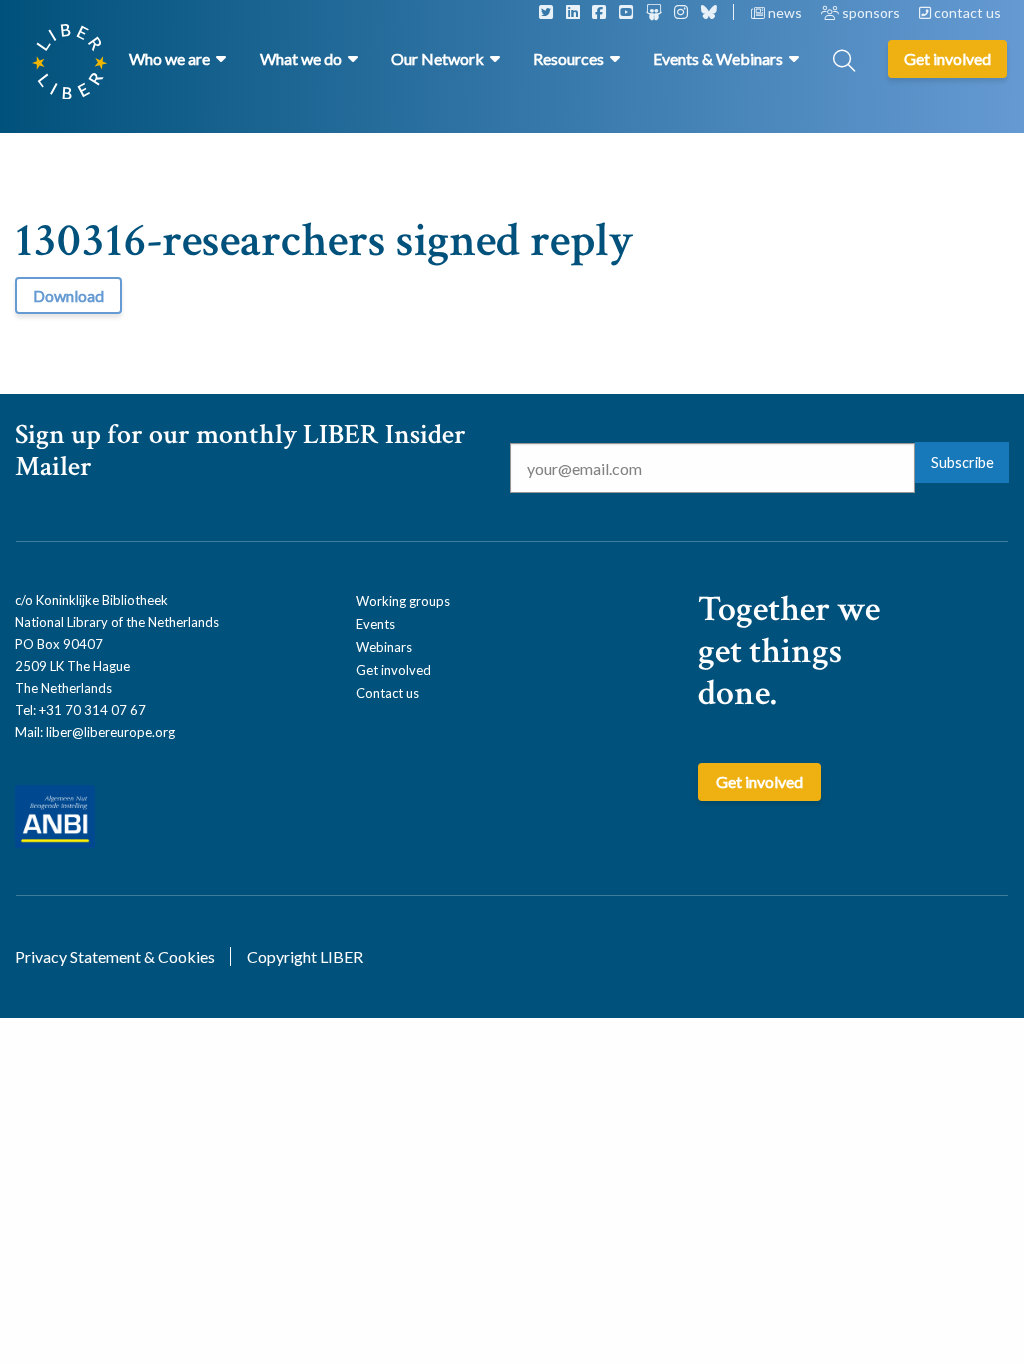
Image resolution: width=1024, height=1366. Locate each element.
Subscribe (962, 462)
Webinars (384, 647)
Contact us (387, 693)
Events (375, 624)
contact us (966, 12)
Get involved (393, 670)
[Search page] (844, 62)
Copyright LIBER (305, 956)
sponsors (871, 12)
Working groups (403, 601)
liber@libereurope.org (110, 732)
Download (68, 295)
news (785, 12)
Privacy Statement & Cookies (115, 956)
